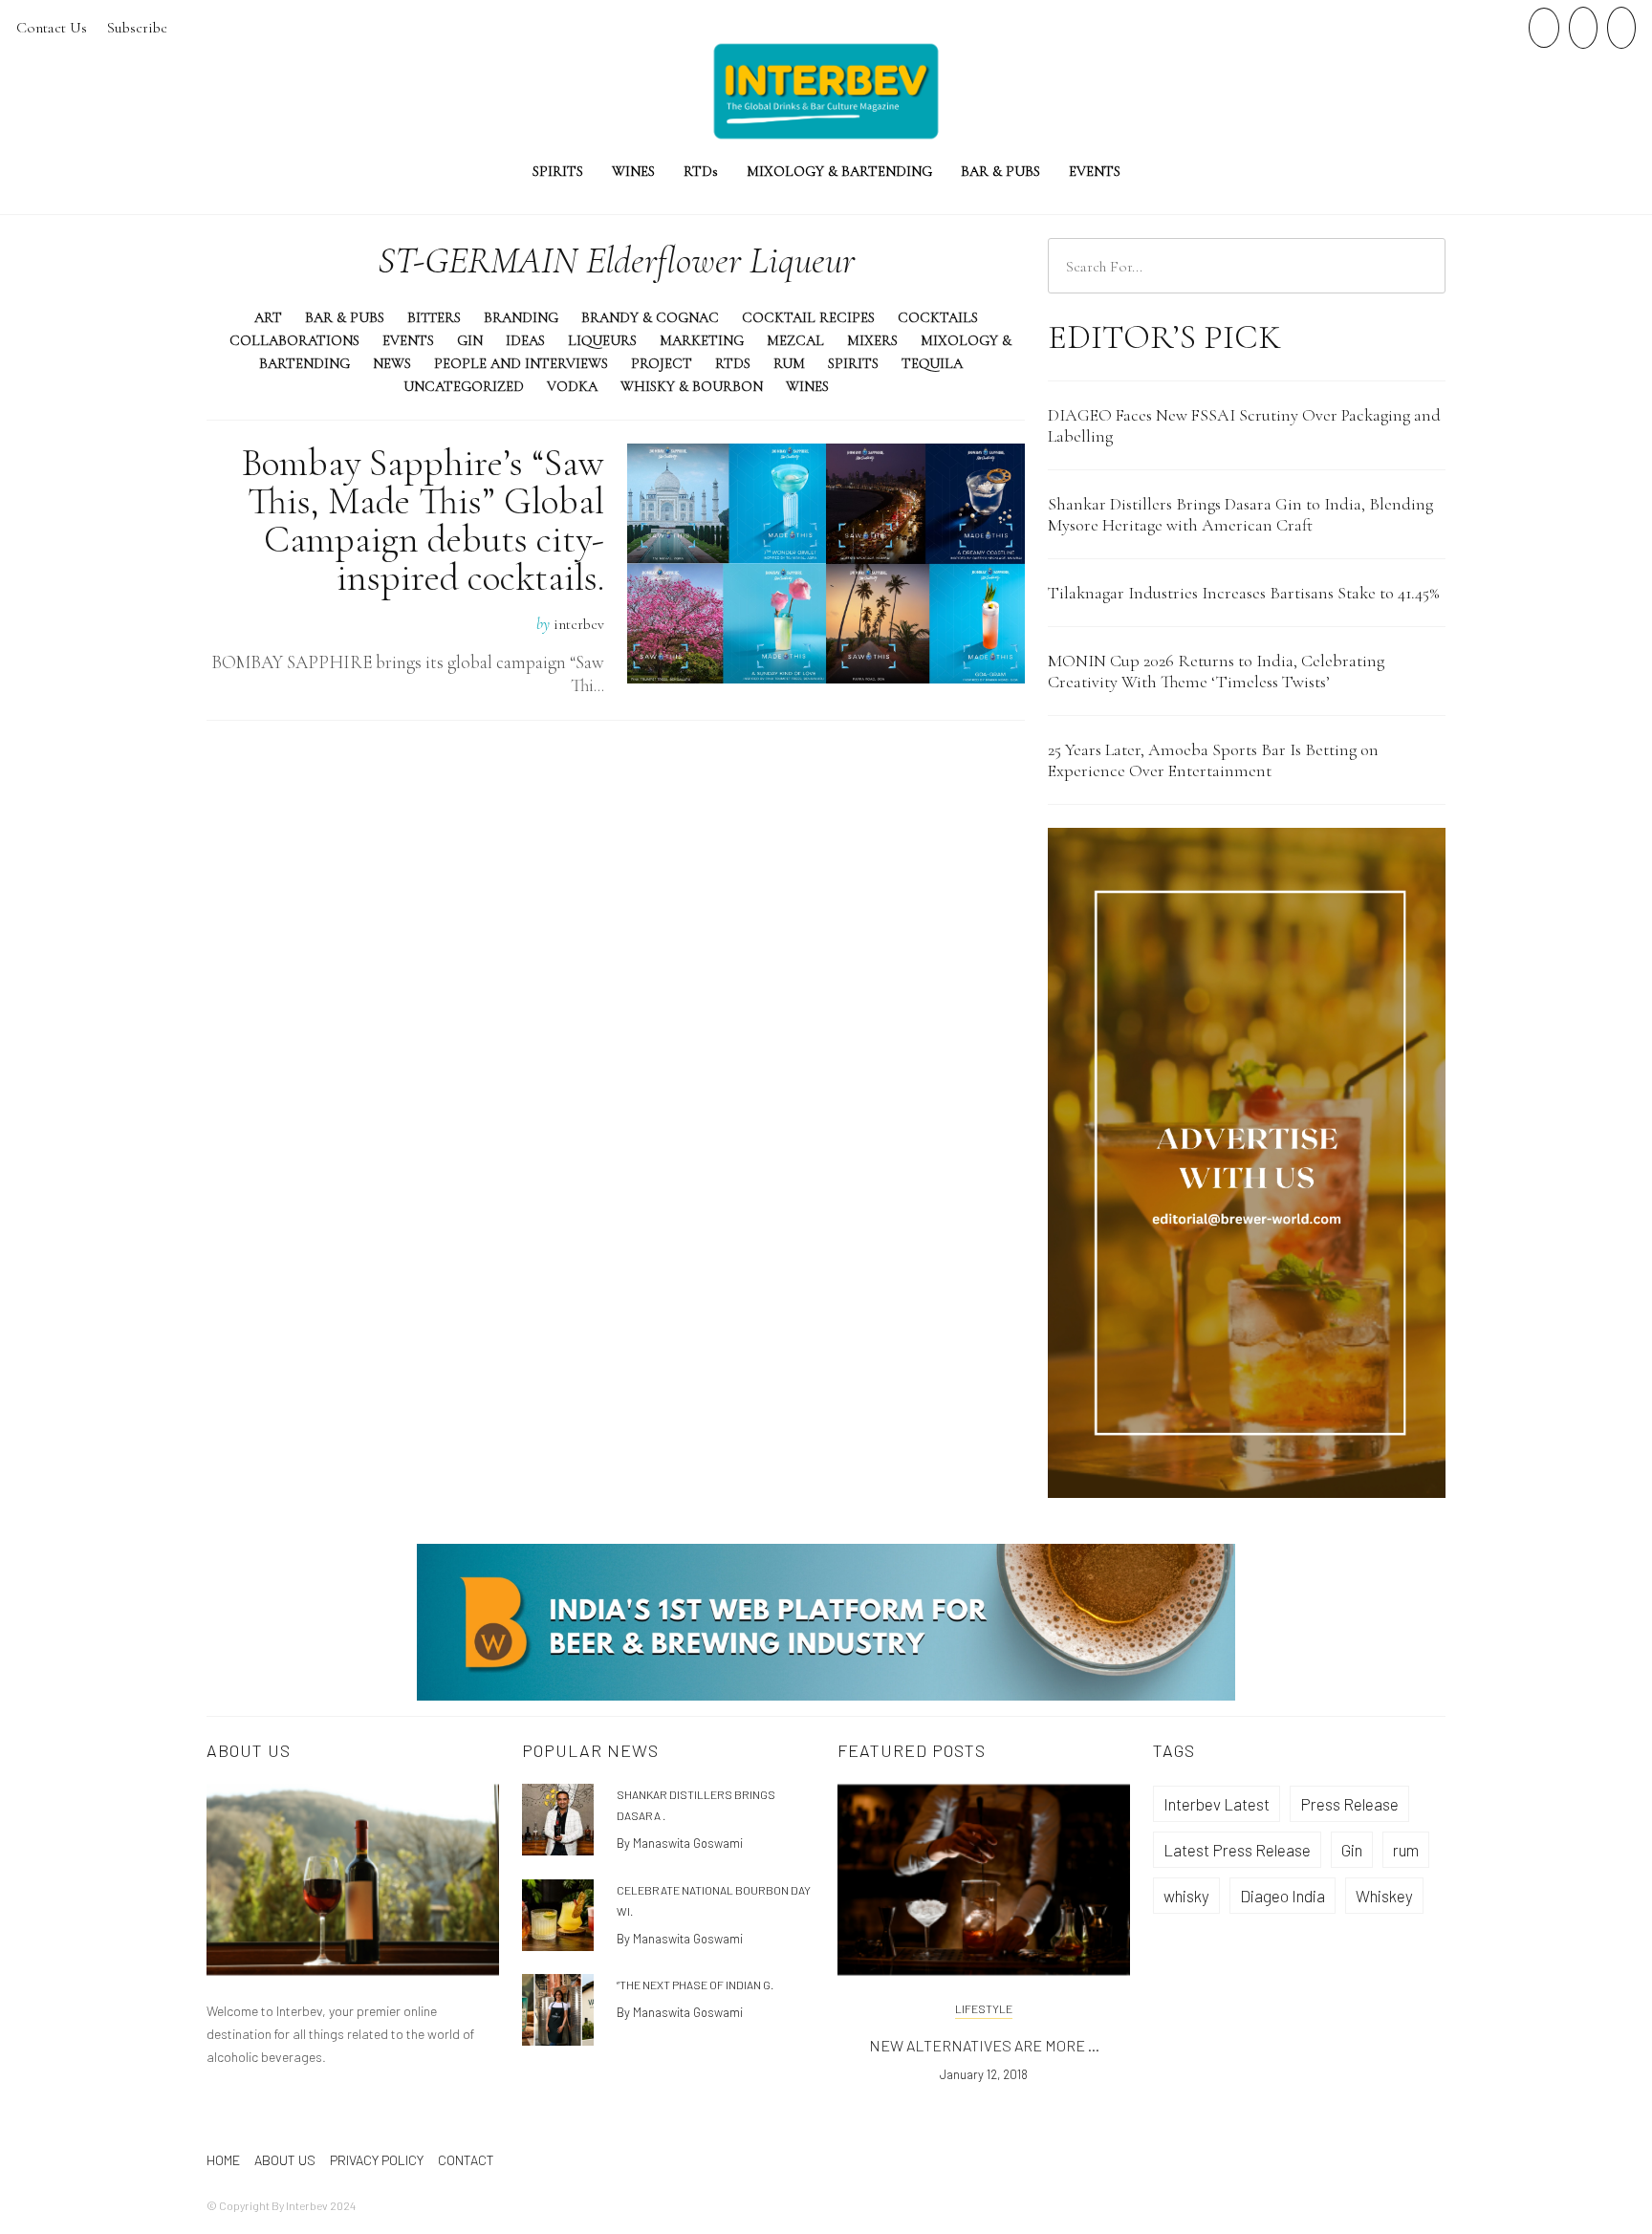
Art (268, 317)
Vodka (572, 386)
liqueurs (602, 340)
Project (662, 363)
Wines (633, 171)
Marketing (702, 340)
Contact (466, 2160)
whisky (1186, 1896)
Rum (789, 363)
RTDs (733, 363)
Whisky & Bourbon (692, 386)
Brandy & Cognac (650, 317)
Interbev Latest (1217, 1804)
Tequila (932, 363)
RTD (701, 171)
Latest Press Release (1237, 1850)
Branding (521, 317)
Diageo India (1282, 1896)
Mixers (872, 340)
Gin (470, 340)
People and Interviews (521, 363)
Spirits (558, 171)
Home (223, 2160)
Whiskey (1384, 1896)
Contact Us (52, 28)
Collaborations (294, 340)
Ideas (525, 340)
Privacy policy (377, 2160)
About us (285, 2160)
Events (1095, 171)
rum (1406, 1850)
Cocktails (938, 317)
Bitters (434, 317)
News (392, 363)
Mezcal (795, 340)
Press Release (1349, 1804)
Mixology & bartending (839, 171)
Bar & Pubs (1000, 171)
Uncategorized (464, 386)
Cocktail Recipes (808, 317)
